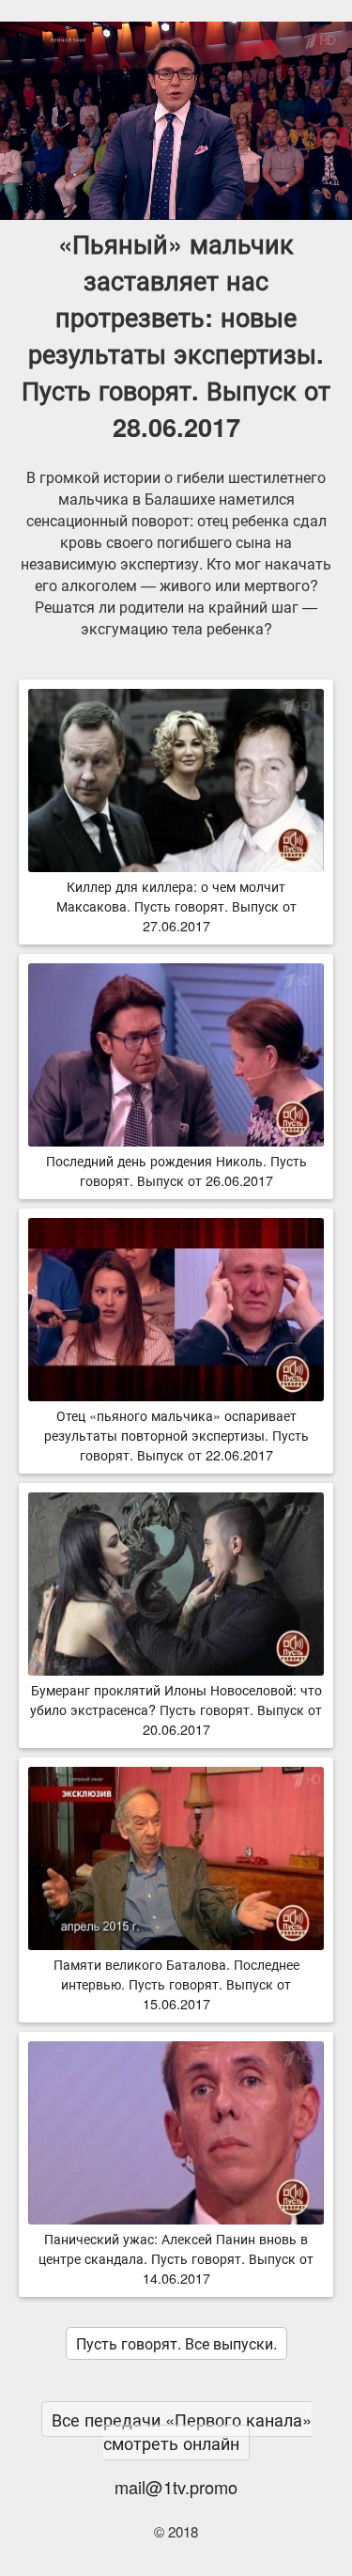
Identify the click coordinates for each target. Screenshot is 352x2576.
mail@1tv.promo (176, 2487)
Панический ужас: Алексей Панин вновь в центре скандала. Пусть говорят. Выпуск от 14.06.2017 (176, 2258)
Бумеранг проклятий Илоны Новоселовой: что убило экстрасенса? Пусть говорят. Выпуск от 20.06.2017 (176, 1709)
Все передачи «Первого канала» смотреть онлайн (182, 2431)
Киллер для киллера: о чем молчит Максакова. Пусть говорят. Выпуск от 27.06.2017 (176, 906)
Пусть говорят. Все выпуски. (176, 2343)
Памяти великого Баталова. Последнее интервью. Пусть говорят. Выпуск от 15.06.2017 (176, 1983)
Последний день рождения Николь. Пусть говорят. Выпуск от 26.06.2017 (176, 1170)
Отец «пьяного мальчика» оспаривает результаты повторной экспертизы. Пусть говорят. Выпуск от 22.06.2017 (176, 1435)
